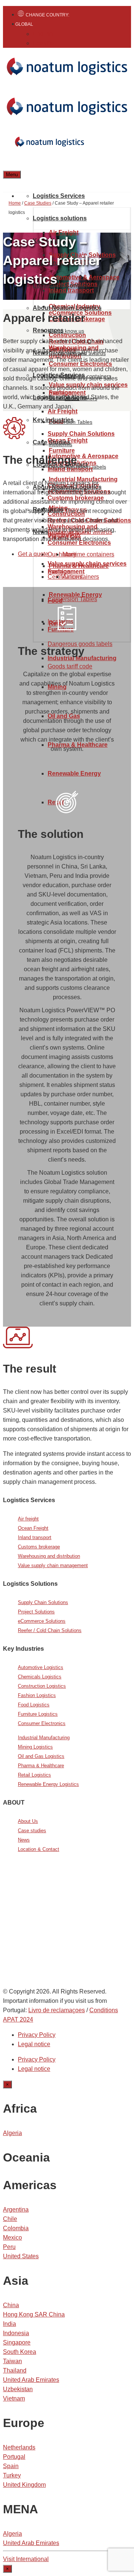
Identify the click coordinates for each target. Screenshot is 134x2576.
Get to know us (66, 331)
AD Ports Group (26, 1929)
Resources (48, 330)
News (24, 1840)
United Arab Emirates (31, 2380)
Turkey (12, 2475)
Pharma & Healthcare (41, 1766)
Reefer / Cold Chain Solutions (50, 1630)
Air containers (81, 577)
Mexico (12, 2238)
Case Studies (52, 442)
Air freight (28, 1519)
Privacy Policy (37, 2035)
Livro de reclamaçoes (57, 2010)
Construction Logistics (42, 1686)
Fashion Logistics (37, 1695)
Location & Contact (60, 285)
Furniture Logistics (38, 1714)
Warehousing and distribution (49, 1556)
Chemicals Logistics (40, 1677)
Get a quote (33, 554)
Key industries (53, 420)
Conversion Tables (72, 599)
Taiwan (12, 2361)
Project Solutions (36, 1612)
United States (21, 2256)
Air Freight (63, 411)
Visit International (26, 2559)
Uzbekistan (18, 2389)
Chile (10, 2219)
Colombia (16, 2228)
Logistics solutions (60, 218)
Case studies (32, 1831)
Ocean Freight (33, 1528)
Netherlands (19, 2447)
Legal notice (34, 2044)
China (11, 2305)
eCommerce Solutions (42, 1621)
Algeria (12, 2133)
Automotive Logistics (41, 1667)
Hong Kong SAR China (34, 2314)
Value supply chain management (53, 1565)
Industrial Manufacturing (44, 1738)
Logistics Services (59, 196)
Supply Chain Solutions (81, 434)
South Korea (20, 2352)
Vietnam (14, 2398)
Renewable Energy (74, 773)
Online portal (55, 1943)
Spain (11, 2466)
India (9, 2324)
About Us (28, 1821)
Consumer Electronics (42, 1723)
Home (15, 203)
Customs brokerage (39, 1547)
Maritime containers (88, 554)
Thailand (15, 2370)
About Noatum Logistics (67, 308)
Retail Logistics (34, 1775)
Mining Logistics (35, 1747)
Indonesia (16, 2333)
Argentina (16, 2210)
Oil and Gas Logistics (41, 1756)
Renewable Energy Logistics (48, 1784)
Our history (62, 554)
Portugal (14, 2457)
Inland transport (35, 1537)
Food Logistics (34, 1705)
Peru (9, 2247)
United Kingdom (24, 2485)
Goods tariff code (70, 666)
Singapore (17, 2342)
